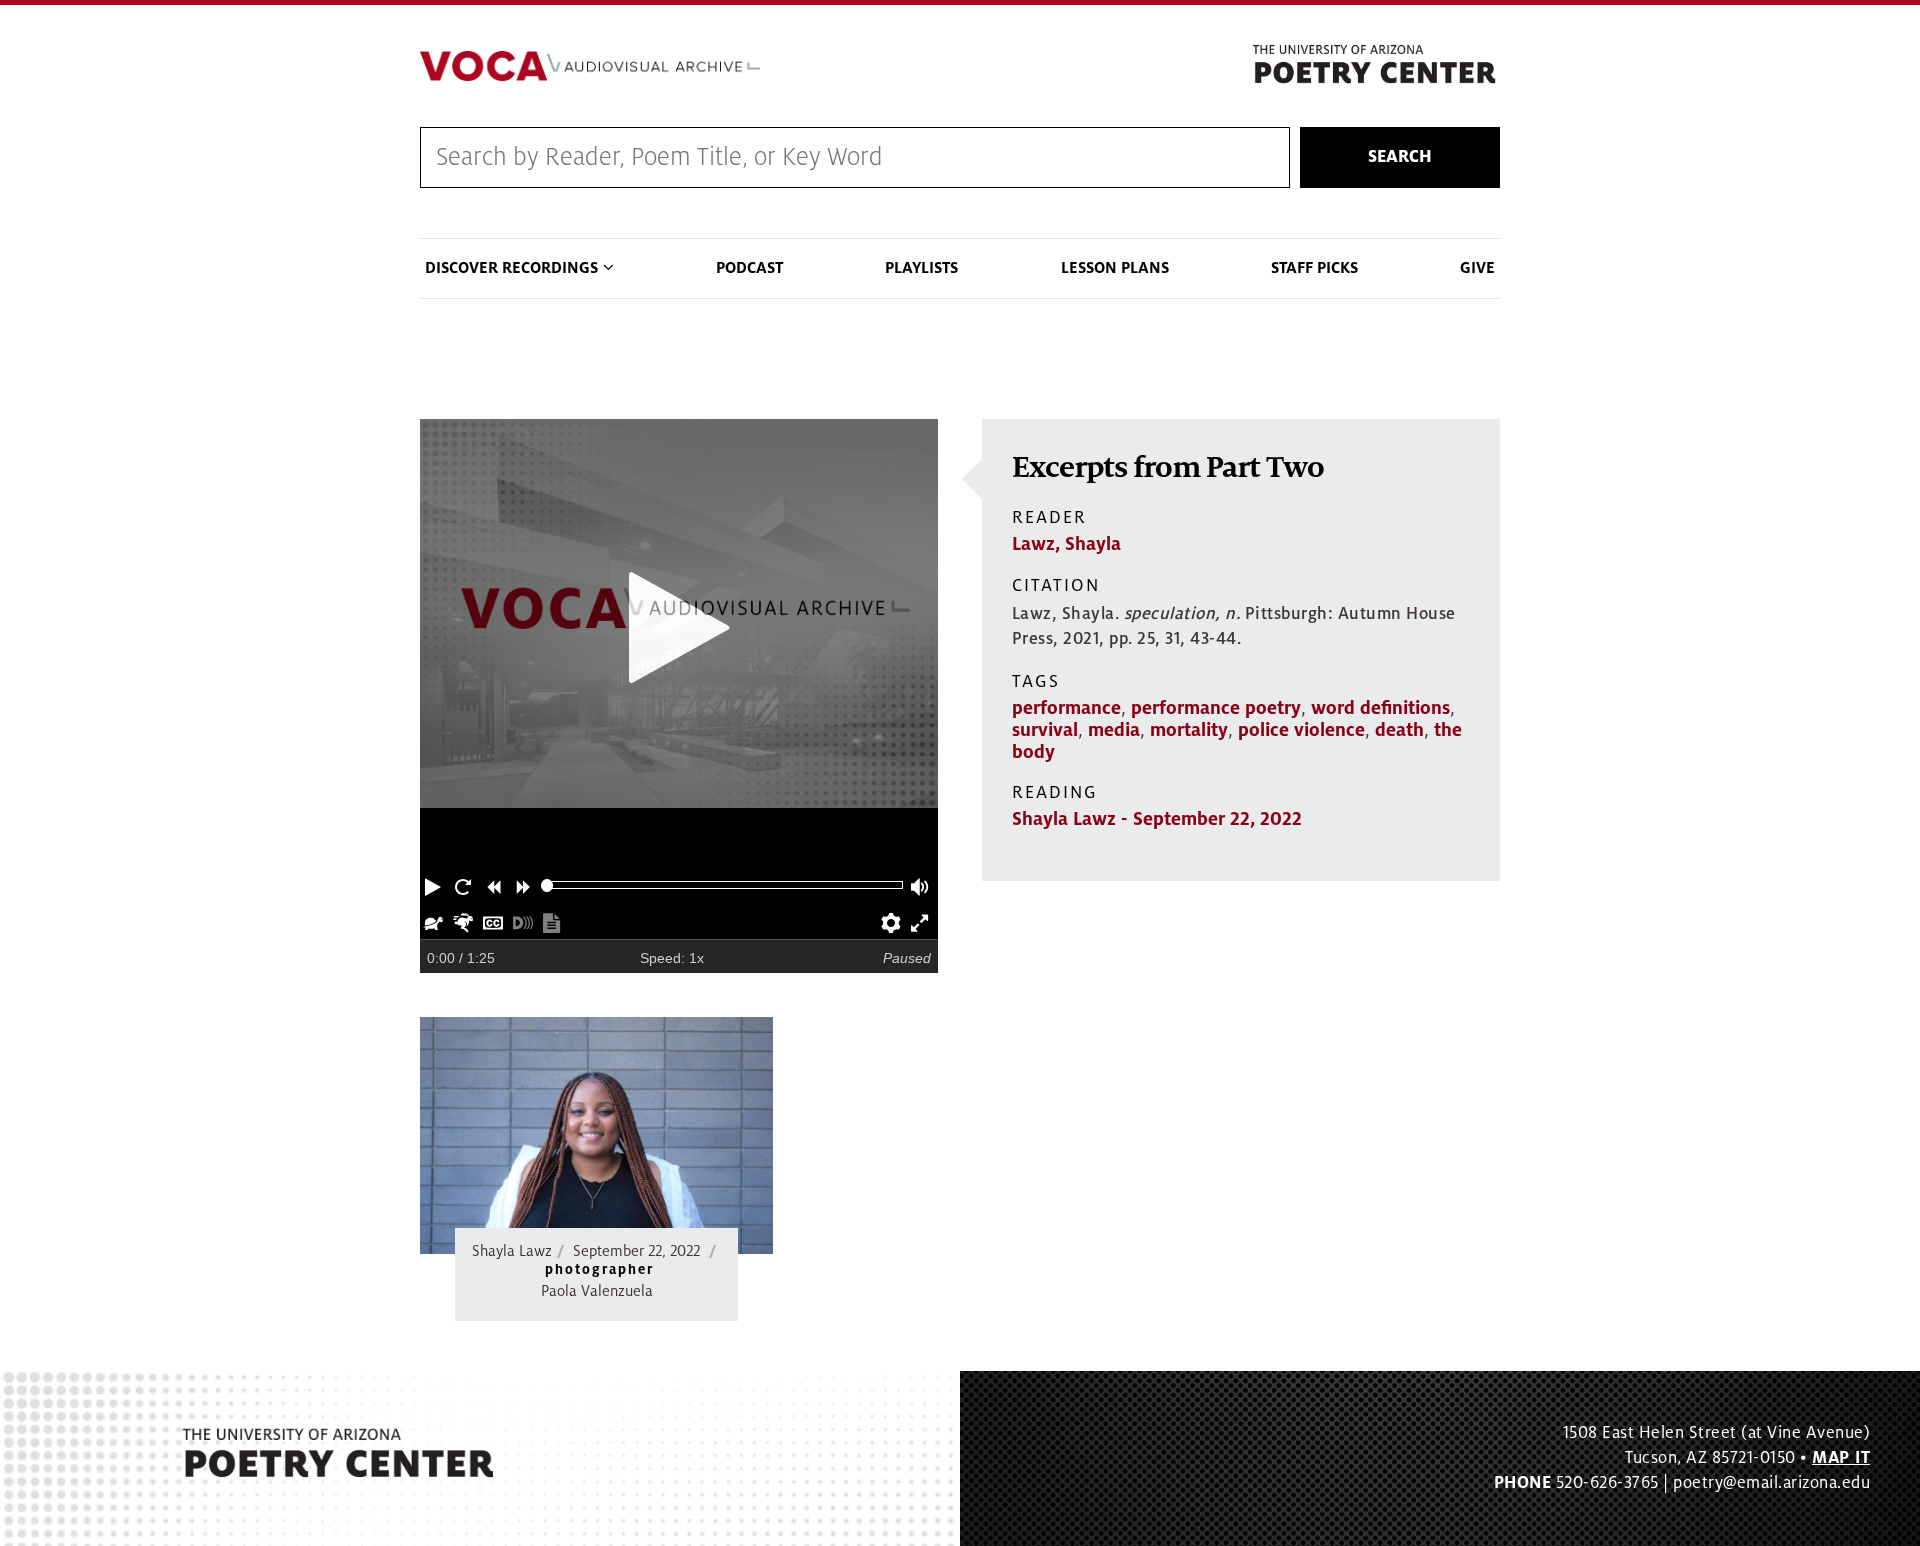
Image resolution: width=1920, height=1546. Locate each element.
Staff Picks (1314, 268)
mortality (1189, 730)
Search (1400, 157)
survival (1045, 730)
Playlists (921, 268)
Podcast (749, 268)
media (1114, 730)
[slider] (547, 885)
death (1399, 730)
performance (1066, 708)
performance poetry (1216, 708)
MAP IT (1841, 1458)
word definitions (1380, 708)
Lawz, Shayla (1066, 544)
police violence (1301, 730)
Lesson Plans (1115, 268)
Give (1477, 268)
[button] (435, 885)
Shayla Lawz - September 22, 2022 (1157, 819)
